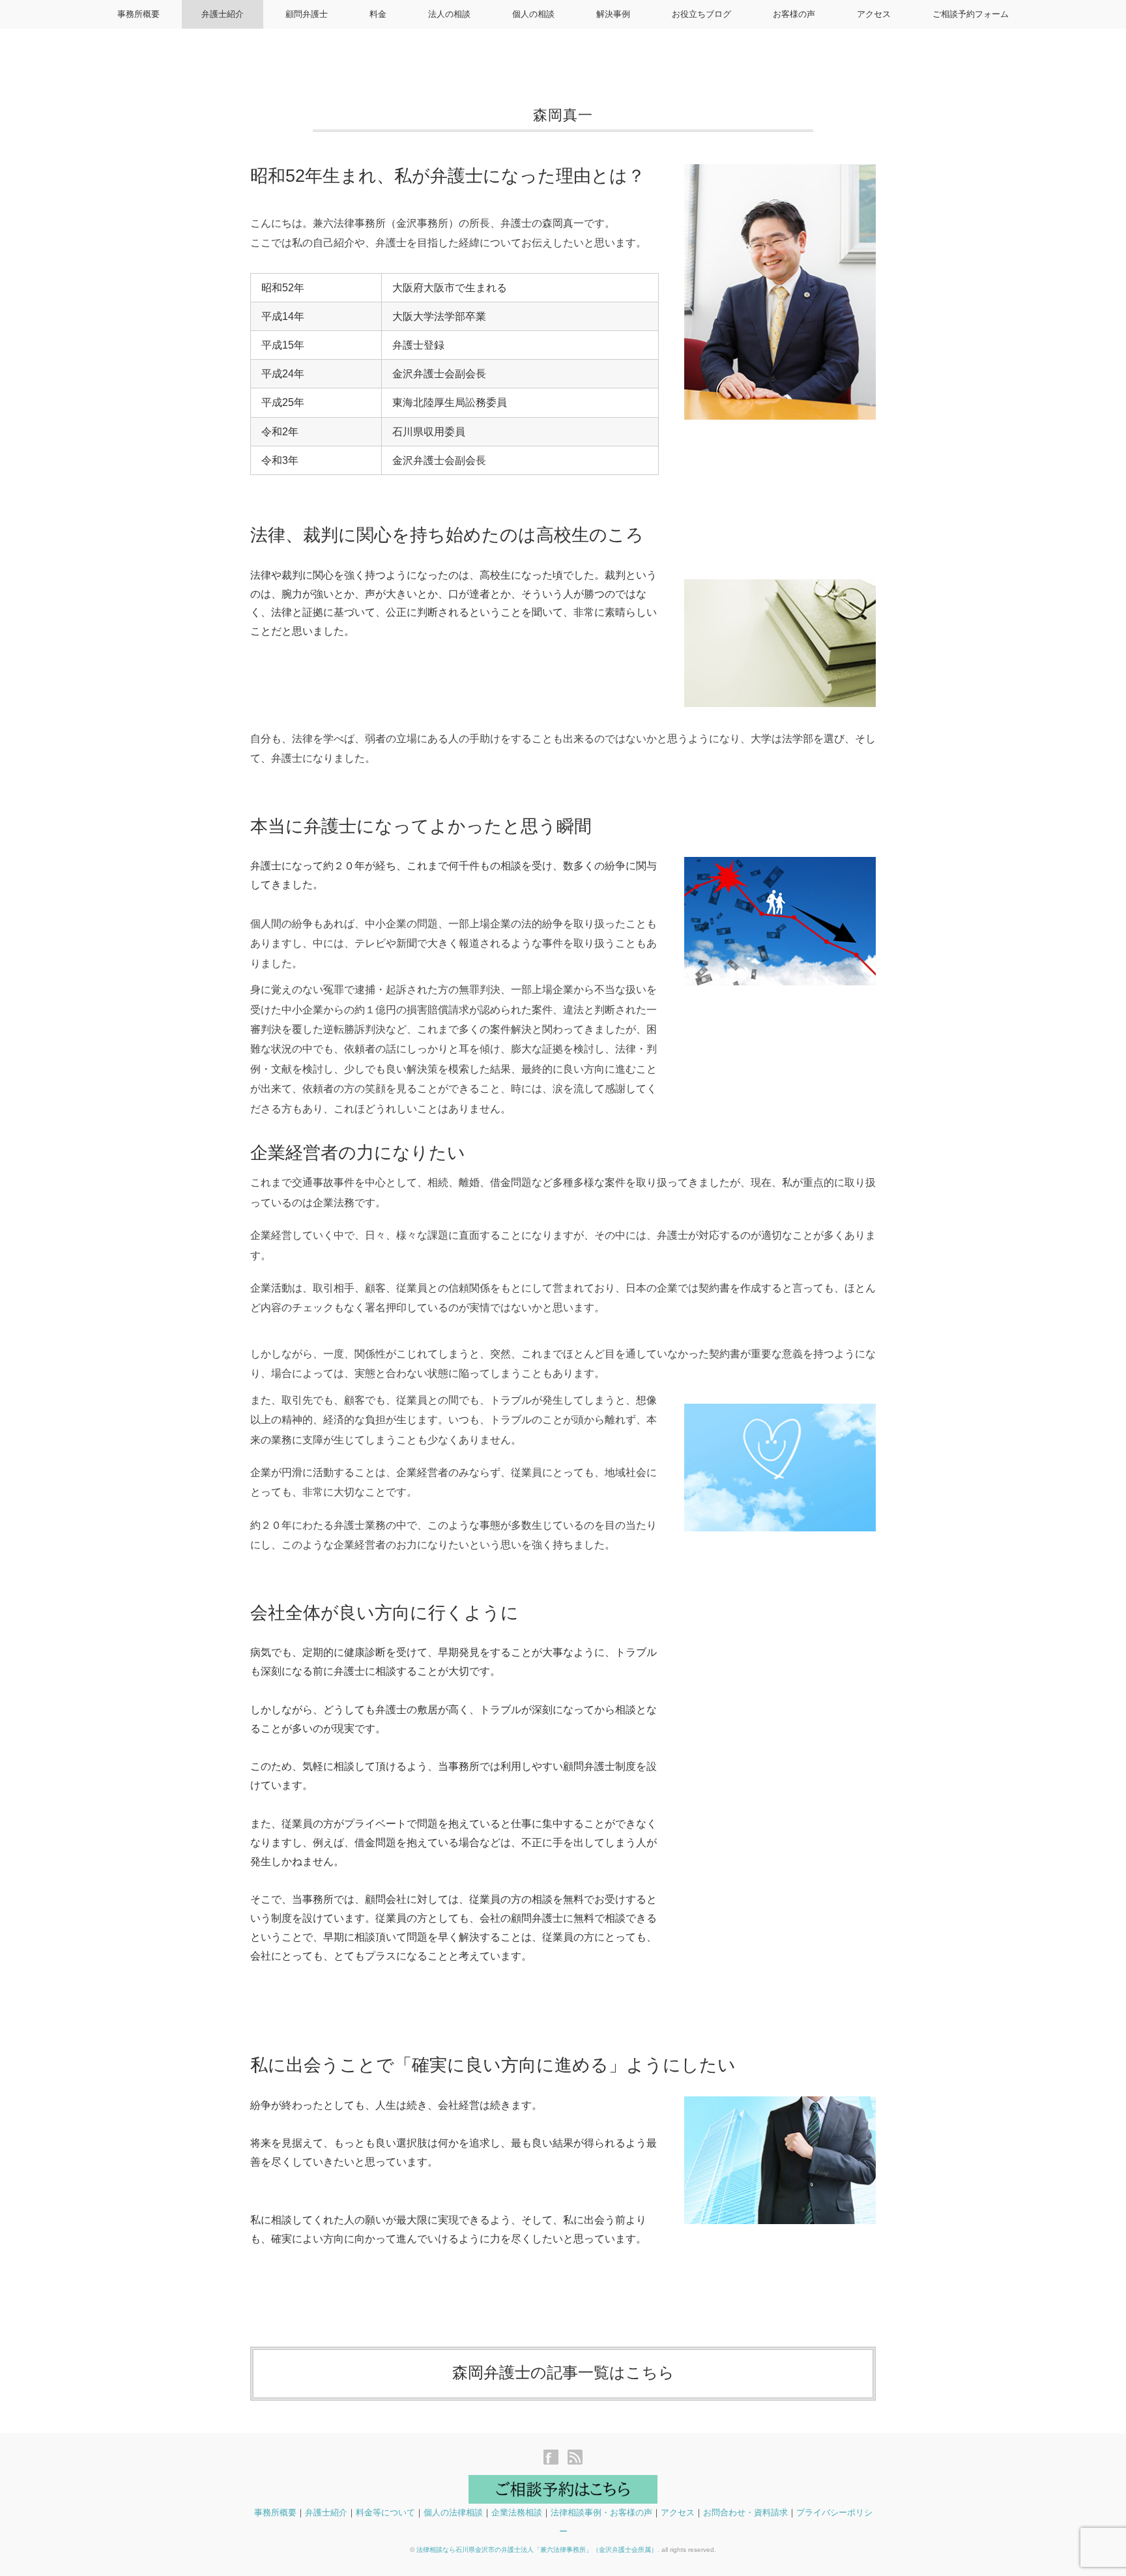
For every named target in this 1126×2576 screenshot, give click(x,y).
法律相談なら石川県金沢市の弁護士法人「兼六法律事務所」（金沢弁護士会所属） (537, 2550)
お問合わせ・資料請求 (745, 2512)
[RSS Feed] (575, 2458)
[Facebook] (554, 2458)
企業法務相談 (517, 2512)
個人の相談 (533, 14)
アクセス (874, 14)
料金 (378, 14)
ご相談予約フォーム (971, 14)
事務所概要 (138, 14)
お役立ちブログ (701, 14)
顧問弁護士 (307, 14)
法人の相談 (449, 14)
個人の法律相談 (453, 2512)
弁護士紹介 (223, 14)
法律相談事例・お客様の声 (601, 2512)
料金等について (385, 2512)
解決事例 (613, 14)
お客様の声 (794, 14)
